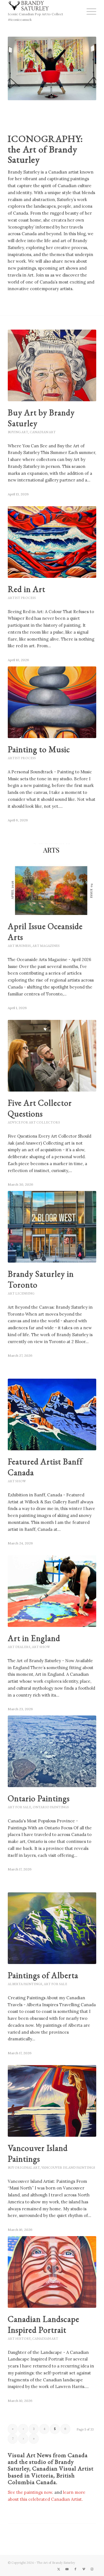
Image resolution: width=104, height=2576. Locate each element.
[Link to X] (59, 2569)
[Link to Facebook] (75, 2569)
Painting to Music (39, 749)
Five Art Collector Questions (40, 1108)
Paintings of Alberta (43, 1975)
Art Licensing (21, 1293)
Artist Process (22, 598)
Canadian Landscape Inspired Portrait (44, 2324)
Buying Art (18, 432)
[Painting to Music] (52, 702)
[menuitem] (89, 11)
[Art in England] (52, 1591)
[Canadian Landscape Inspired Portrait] (52, 2272)
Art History (19, 2339)
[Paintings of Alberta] (52, 1928)
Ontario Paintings (39, 1798)
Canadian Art (43, 432)
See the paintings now (30, 2492)
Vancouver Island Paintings (38, 2153)
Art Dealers (19, 1647)
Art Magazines (46, 946)
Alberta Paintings (25, 1984)
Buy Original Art (24, 2168)
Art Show (17, 1481)
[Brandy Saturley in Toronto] (52, 1227)
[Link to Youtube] (67, 2569)
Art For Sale (19, 1807)
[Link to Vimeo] (84, 2569)
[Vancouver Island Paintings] (52, 2101)
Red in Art (26, 589)
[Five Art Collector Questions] (52, 1056)
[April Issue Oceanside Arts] (52, 879)
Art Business (19, 946)
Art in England (34, 1638)
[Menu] (89, 11)
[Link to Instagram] (92, 2569)
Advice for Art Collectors (34, 1122)
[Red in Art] (52, 542)
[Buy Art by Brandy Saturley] (52, 365)
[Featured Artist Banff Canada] (52, 1414)
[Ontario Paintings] (52, 1751)
